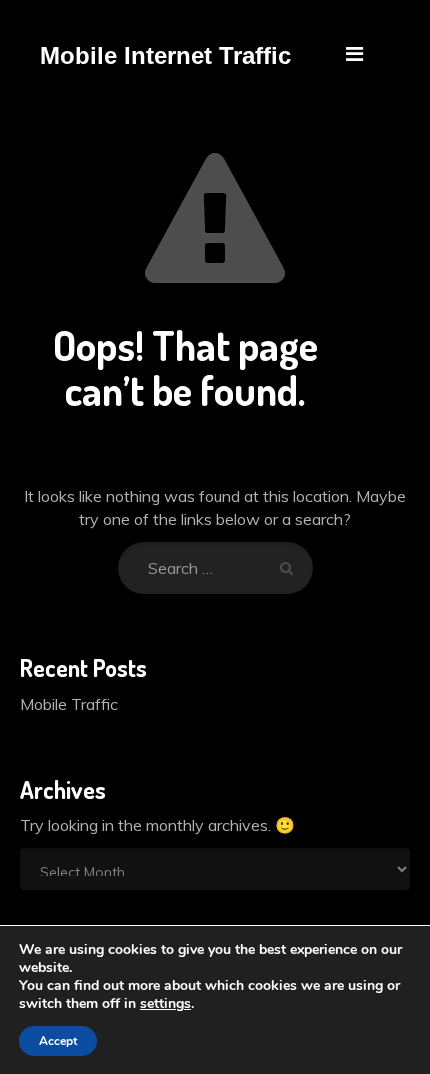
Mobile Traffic (69, 704)
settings (165, 1004)
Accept (58, 1041)
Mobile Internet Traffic (165, 56)
